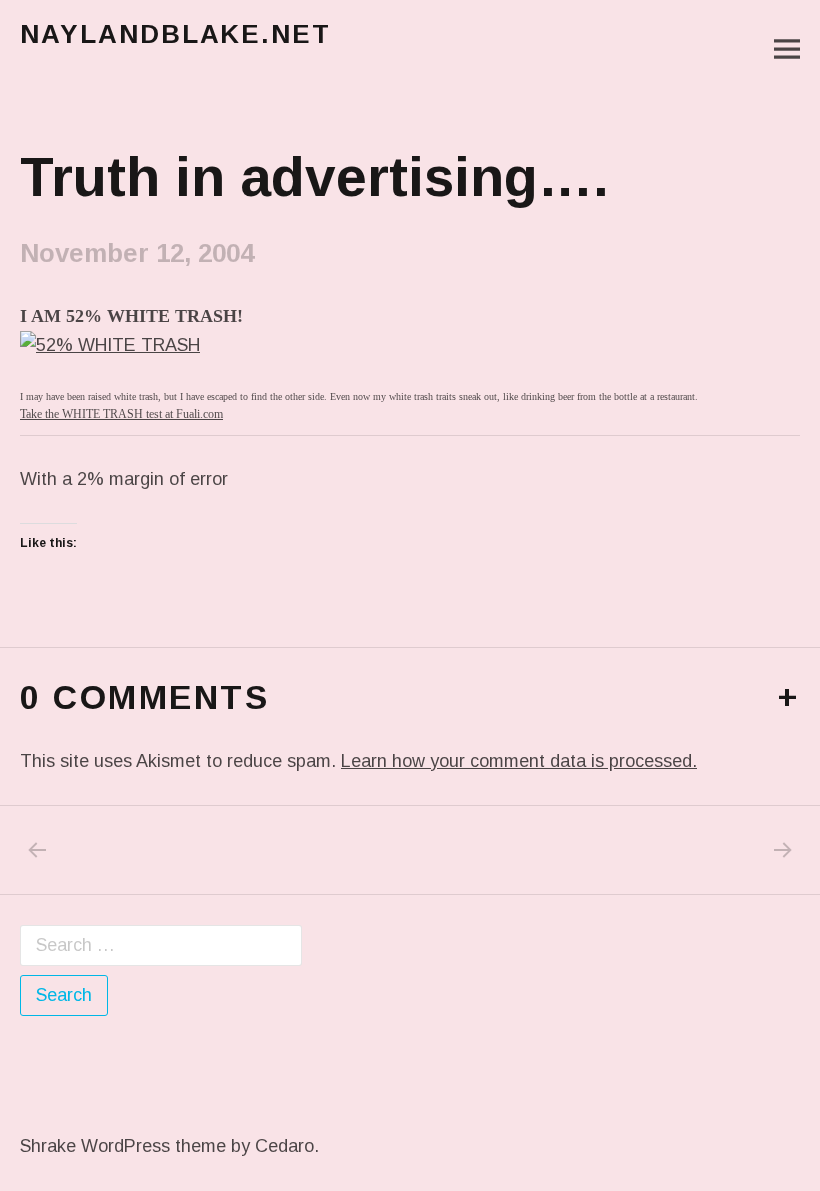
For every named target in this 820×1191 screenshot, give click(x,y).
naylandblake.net (175, 34)
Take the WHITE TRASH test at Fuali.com (121, 414)
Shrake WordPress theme (123, 1146)
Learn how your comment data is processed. (519, 761)
